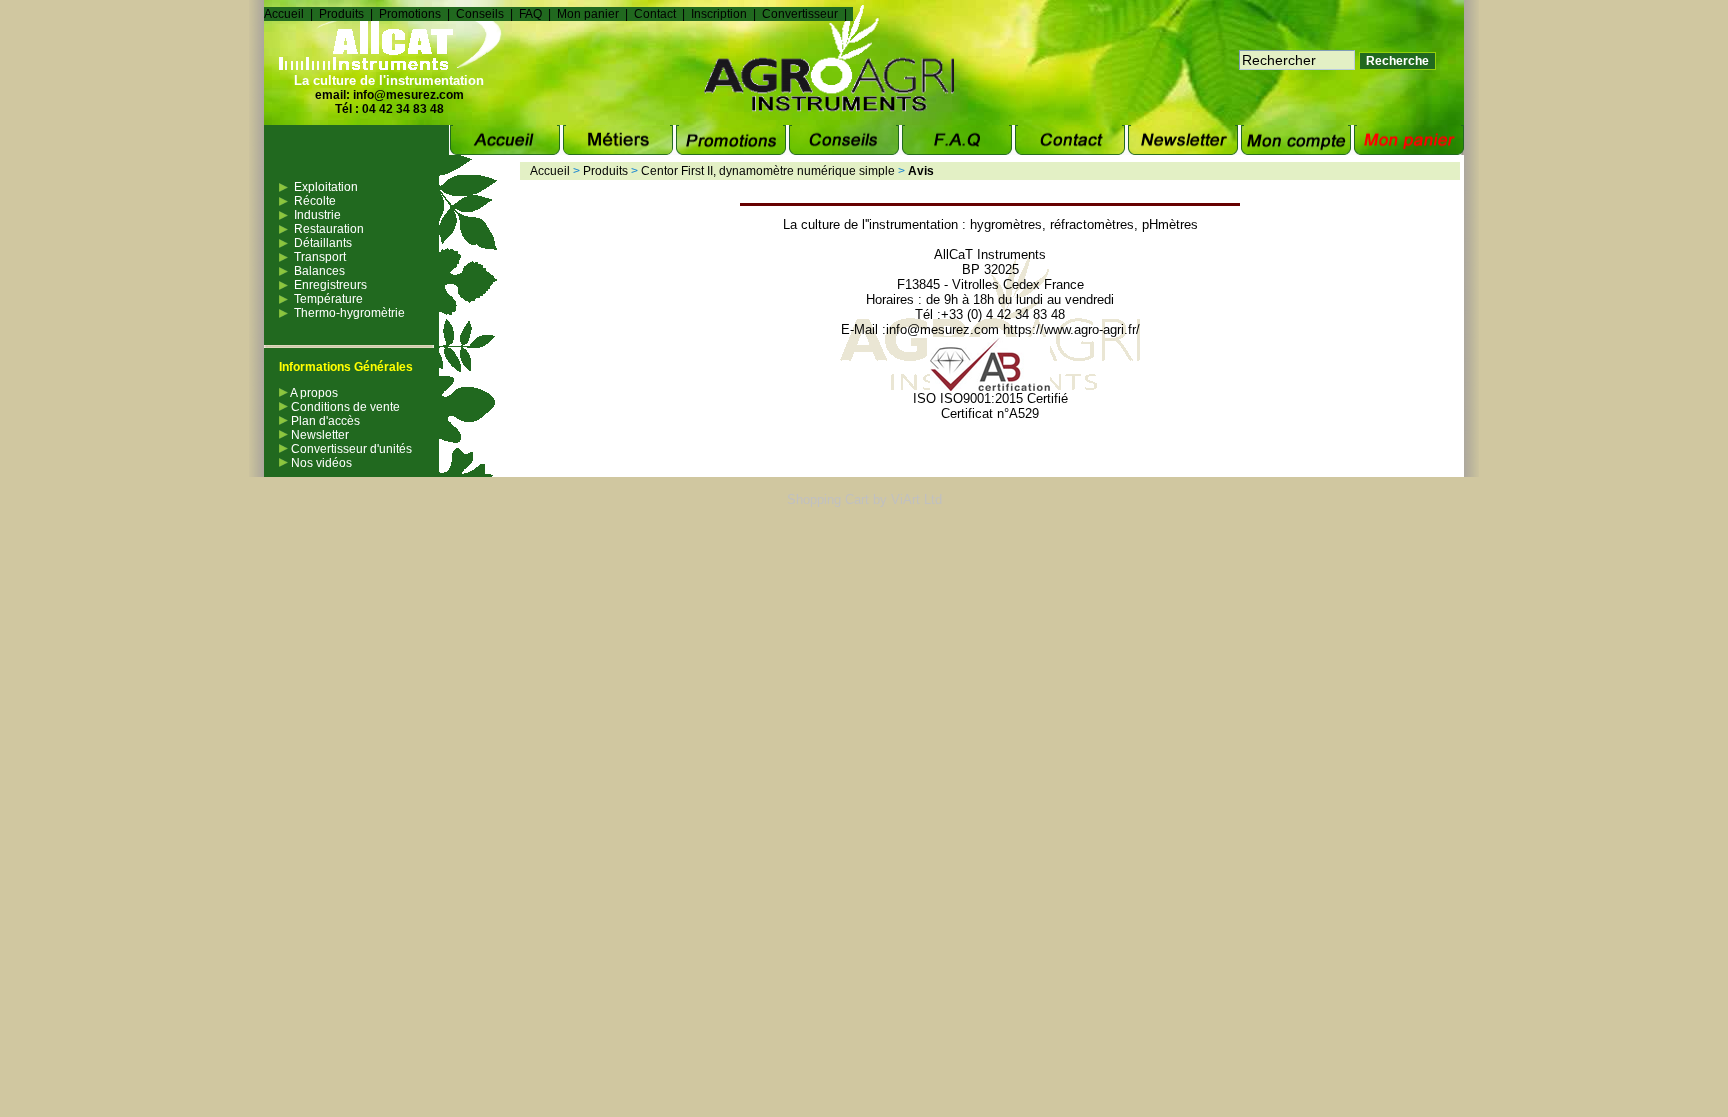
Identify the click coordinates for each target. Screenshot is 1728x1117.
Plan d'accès (324, 421)
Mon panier (588, 14)
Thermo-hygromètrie (349, 313)
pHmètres (1170, 224)
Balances (319, 271)
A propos (313, 393)
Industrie (317, 215)
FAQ (530, 14)
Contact (655, 14)
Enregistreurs (330, 285)
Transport (320, 257)
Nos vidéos (320, 463)
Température (328, 299)
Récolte (315, 201)
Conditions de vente (344, 407)
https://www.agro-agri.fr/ (1071, 329)
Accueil (284, 14)
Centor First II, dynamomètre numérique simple (768, 171)
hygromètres (1006, 224)
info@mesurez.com (408, 95)
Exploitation (326, 187)
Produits (341, 14)
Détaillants (323, 243)
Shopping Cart (828, 499)
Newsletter (318, 435)
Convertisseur (800, 14)
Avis (921, 171)
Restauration (329, 229)
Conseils (480, 14)
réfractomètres (1092, 224)
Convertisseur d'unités (350, 449)
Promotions (410, 14)
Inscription (719, 14)
